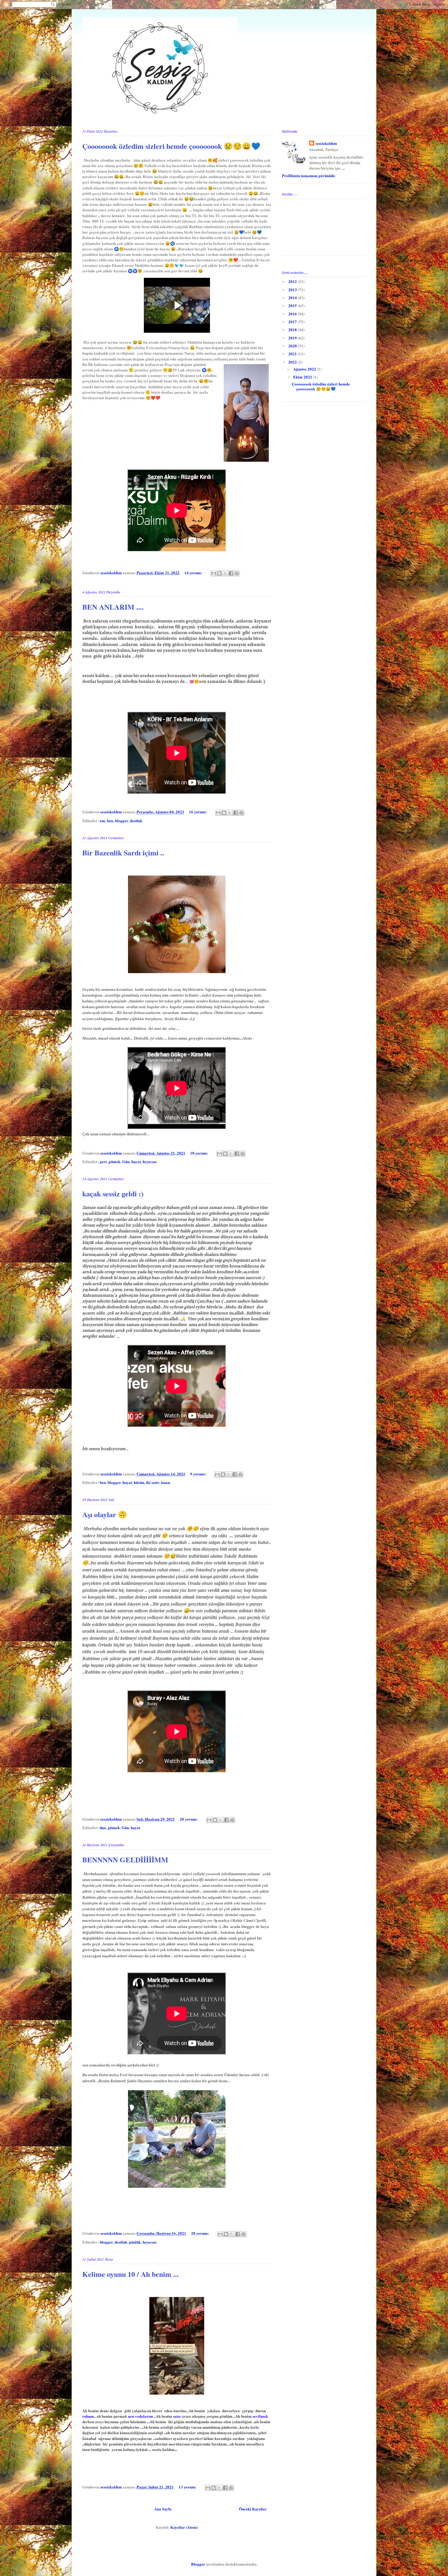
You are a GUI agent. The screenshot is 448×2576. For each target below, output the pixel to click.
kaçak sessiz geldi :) (113, 1193)
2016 (293, 314)
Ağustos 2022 (305, 369)
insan (165, 1482)
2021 (293, 354)
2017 (293, 322)
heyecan (149, 1161)
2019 (293, 338)
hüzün (139, 1482)
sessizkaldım (326, 143)
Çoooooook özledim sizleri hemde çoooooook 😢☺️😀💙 (171, 146)
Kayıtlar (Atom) (184, 2527)
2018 (293, 330)
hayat (136, 1161)
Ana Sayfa (163, 2509)
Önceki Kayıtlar (253, 2509)
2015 (293, 305)
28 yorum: (200, 2233)
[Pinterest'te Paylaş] (237, 573)
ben (110, 820)
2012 (293, 281)
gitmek (114, 1161)
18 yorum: (199, 1153)
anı (102, 820)
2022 (293, 362)
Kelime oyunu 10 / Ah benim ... (130, 2274)
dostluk (136, 820)
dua (103, 1827)
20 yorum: (189, 1819)
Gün (126, 1161)
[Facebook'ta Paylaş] (231, 573)
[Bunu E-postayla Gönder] (214, 573)
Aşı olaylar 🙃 (105, 1514)
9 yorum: (198, 1474)
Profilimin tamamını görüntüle (309, 176)
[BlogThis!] (219, 573)
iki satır (153, 1482)
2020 (293, 346)
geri (103, 1161)
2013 (293, 290)
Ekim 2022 (303, 377)
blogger (121, 820)
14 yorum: (194, 573)
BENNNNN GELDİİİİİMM (125, 1859)
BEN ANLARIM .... (113, 607)
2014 (293, 297)
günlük (135, 2242)
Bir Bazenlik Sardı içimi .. (123, 853)
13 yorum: (188, 2487)
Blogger (198, 2564)
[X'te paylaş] (225, 573)
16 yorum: (198, 812)
